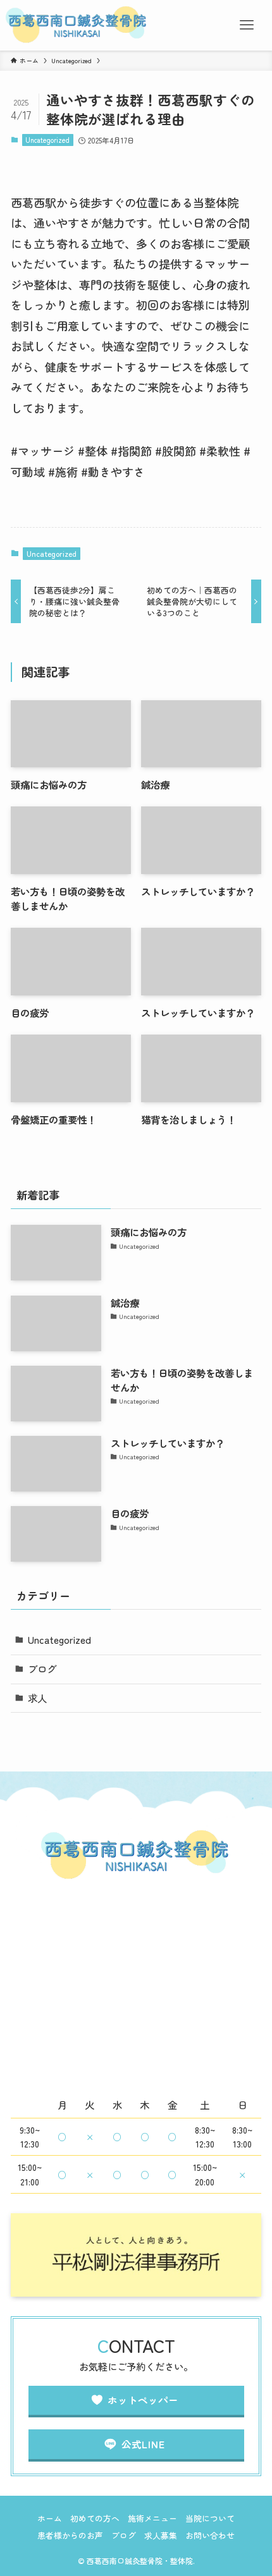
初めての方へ (95, 2518)
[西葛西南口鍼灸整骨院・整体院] (77, 25)
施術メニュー (152, 2518)
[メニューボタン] (247, 25)
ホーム (50, 2518)
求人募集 (161, 2535)
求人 (37, 1698)
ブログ (42, 1668)
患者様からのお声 (70, 2535)
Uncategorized (47, 140)
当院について (210, 2518)
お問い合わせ (210, 2535)
